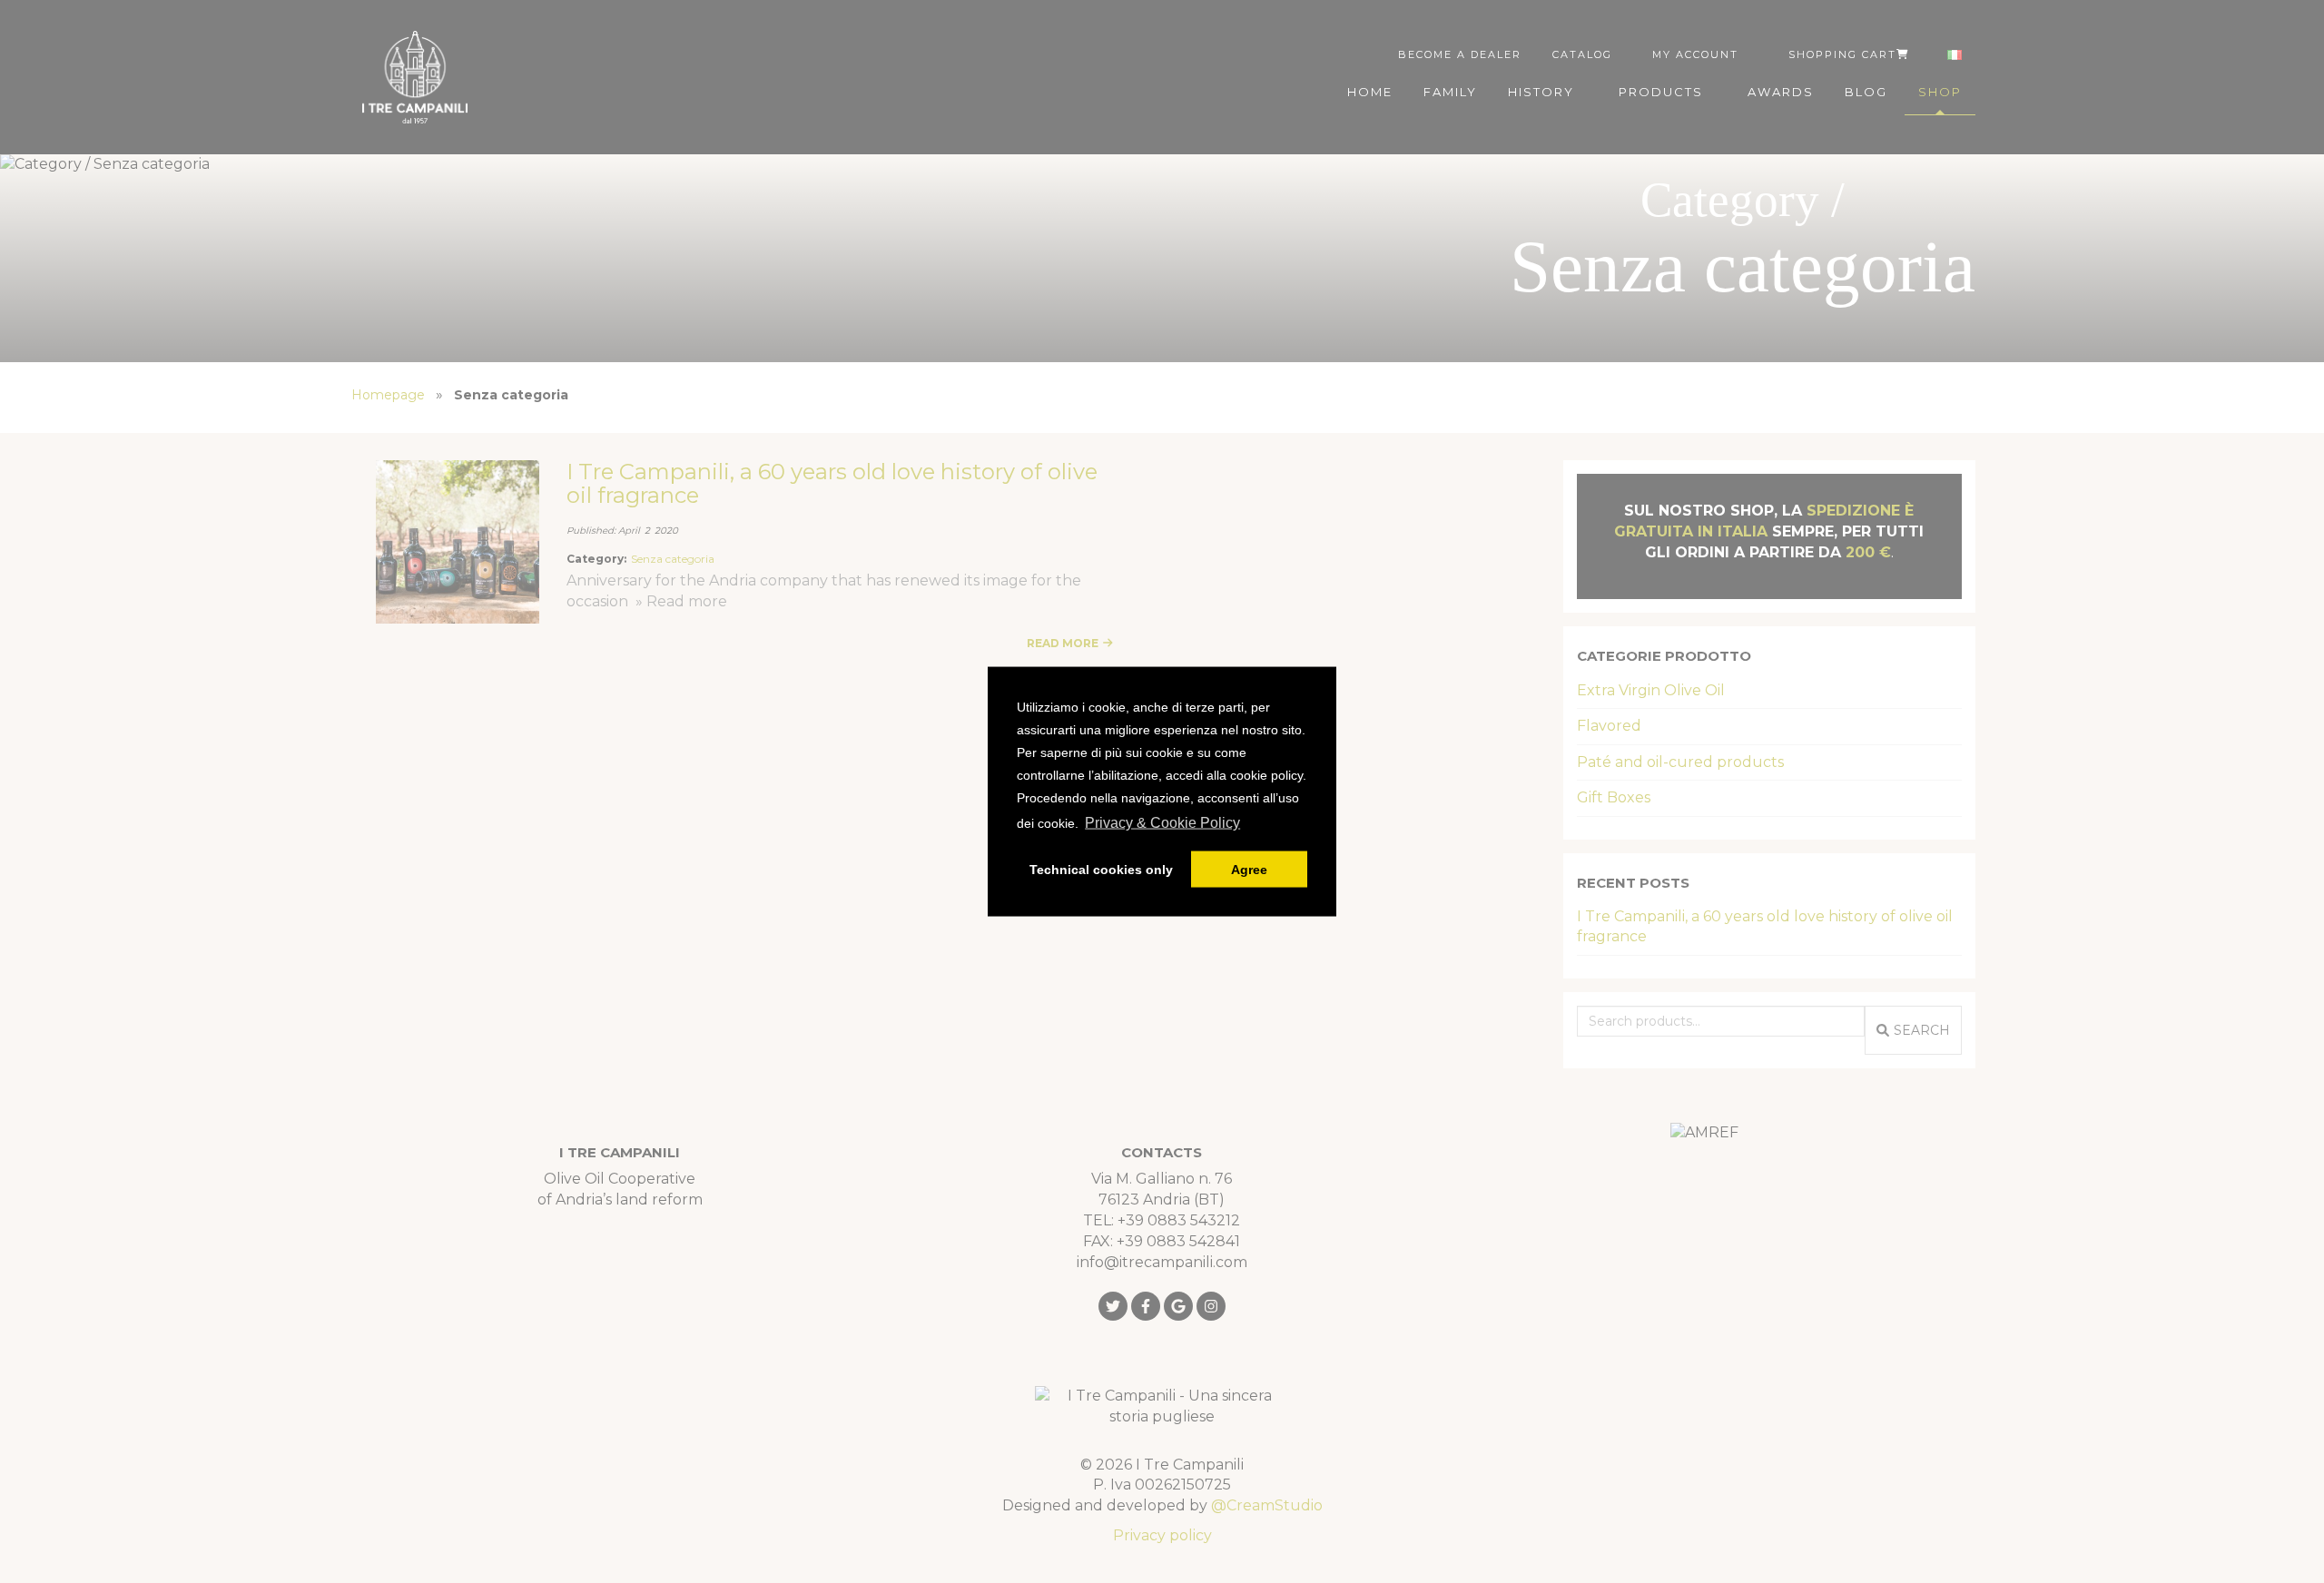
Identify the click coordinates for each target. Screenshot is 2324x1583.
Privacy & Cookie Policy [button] (1162, 823)
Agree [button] (1249, 870)
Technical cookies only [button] (1101, 870)
